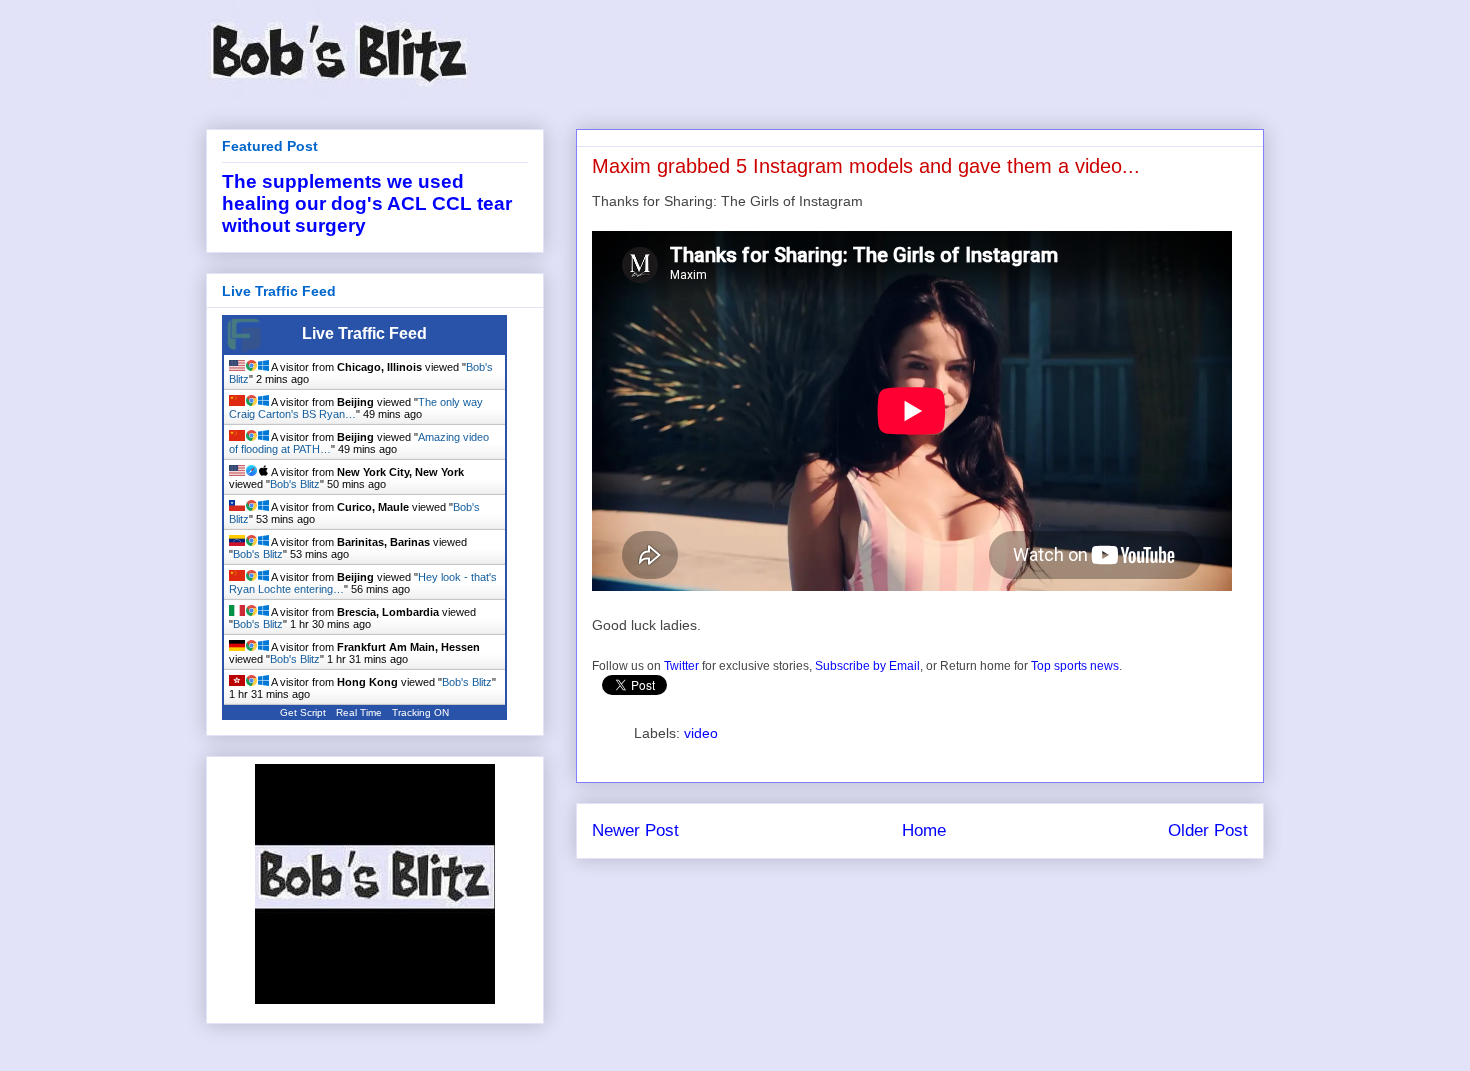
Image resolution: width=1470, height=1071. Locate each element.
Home (924, 830)
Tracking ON (420, 712)
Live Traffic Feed (364, 333)
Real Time (359, 712)
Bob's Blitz (295, 484)
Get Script (303, 712)
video (701, 733)
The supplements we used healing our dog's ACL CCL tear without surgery (367, 203)
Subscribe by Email (867, 666)
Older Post (1208, 830)
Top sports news (1075, 666)
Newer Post (635, 830)
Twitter (681, 666)
